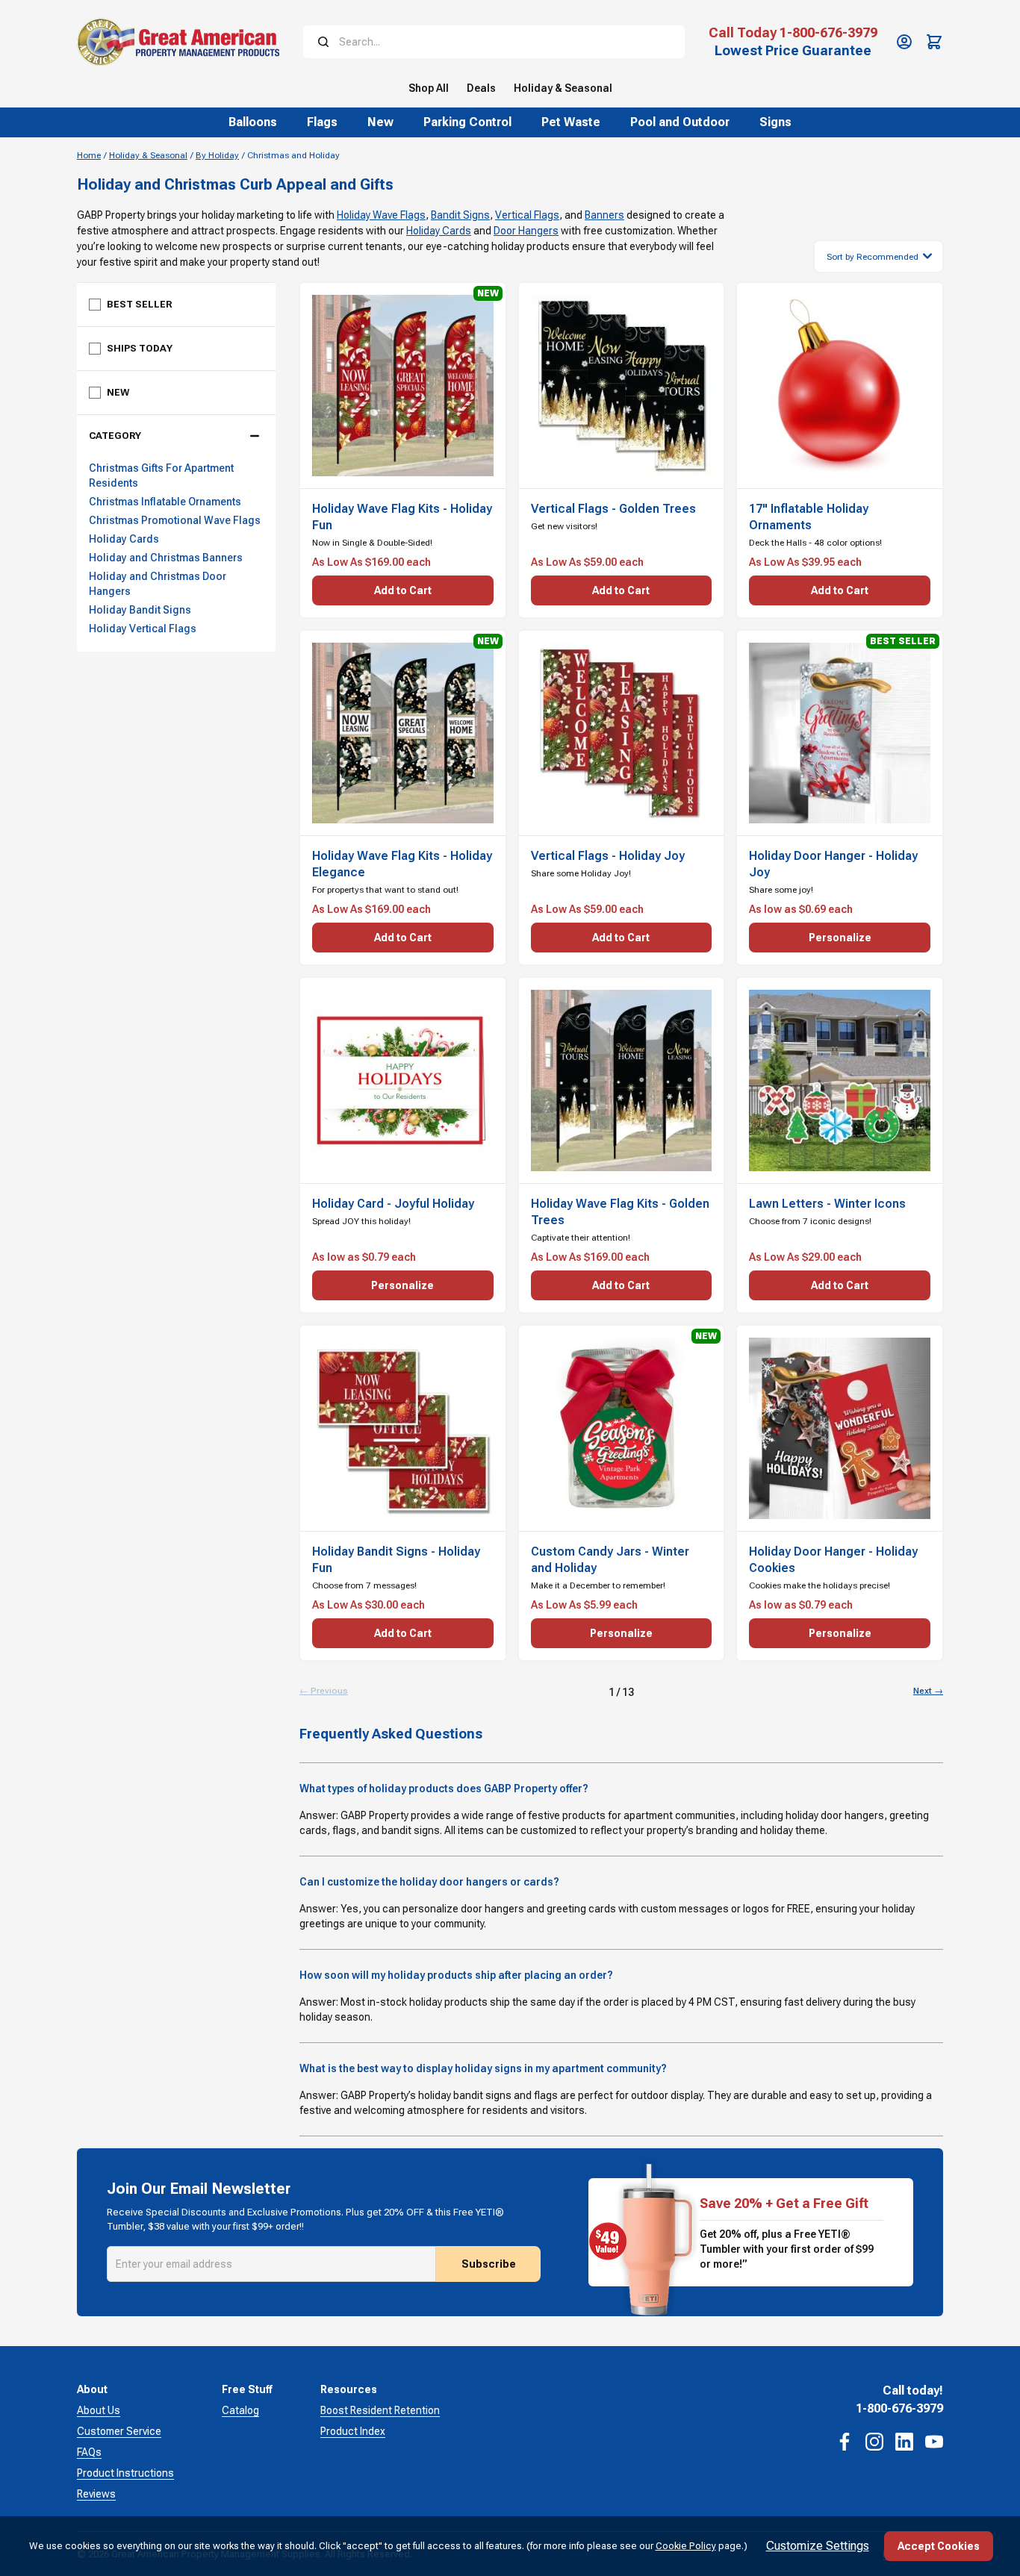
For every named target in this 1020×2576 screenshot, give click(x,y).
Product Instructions (125, 2473)
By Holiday (217, 155)
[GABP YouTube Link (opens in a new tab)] (934, 2442)
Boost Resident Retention (380, 2410)
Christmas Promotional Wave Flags (175, 520)
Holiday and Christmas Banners (166, 558)
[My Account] (904, 42)
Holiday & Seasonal (148, 155)
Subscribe (489, 2264)
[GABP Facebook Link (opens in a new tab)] (845, 2442)
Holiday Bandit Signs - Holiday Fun (396, 1560)
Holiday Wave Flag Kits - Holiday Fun (402, 517)
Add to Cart (403, 590)
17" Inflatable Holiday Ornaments (809, 517)
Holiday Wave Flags (381, 215)
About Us (99, 2410)
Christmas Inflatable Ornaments (165, 502)
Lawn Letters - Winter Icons (827, 1204)
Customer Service (119, 2431)
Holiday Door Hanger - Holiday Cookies (833, 1560)
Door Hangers (526, 231)
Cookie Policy (686, 2546)
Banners (604, 215)
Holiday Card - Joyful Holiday (393, 1204)
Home (89, 155)
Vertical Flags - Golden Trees (613, 509)
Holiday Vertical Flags (143, 629)
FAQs (89, 2452)
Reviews (96, 2494)
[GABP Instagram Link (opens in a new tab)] (874, 2442)
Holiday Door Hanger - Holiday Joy (833, 864)
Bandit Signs (460, 215)
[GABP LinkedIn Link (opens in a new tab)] (904, 2442)
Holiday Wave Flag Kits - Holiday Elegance (402, 864)
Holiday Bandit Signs (140, 610)
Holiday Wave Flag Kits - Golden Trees (620, 1212)
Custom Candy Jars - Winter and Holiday (610, 1560)
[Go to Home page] (178, 42)
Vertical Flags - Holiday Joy (608, 856)
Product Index (353, 2431)
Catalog (240, 2410)
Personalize (840, 938)
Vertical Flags (527, 215)
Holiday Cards (439, 231)
